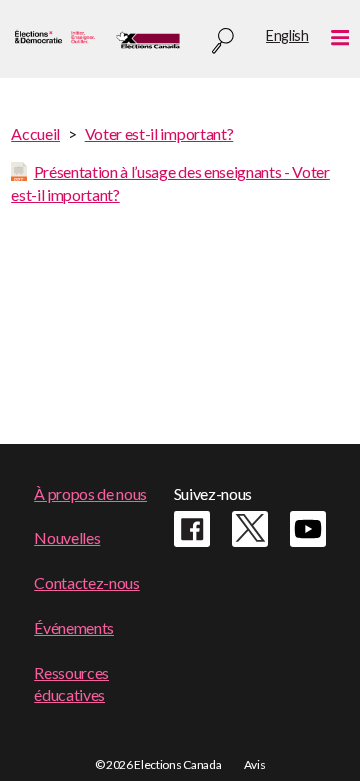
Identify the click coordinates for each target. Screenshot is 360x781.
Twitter (250, 529)
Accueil (35, 133)
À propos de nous (90, 493)
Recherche (223, 41)
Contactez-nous (87, 582)
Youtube (308, 529)
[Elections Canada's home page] (147, 39)
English (287, 35)
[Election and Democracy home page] (53, 39)
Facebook (192, 529)
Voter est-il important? (159, 133)
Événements (74, 627)
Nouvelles (67, 537)
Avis (255, 764)
